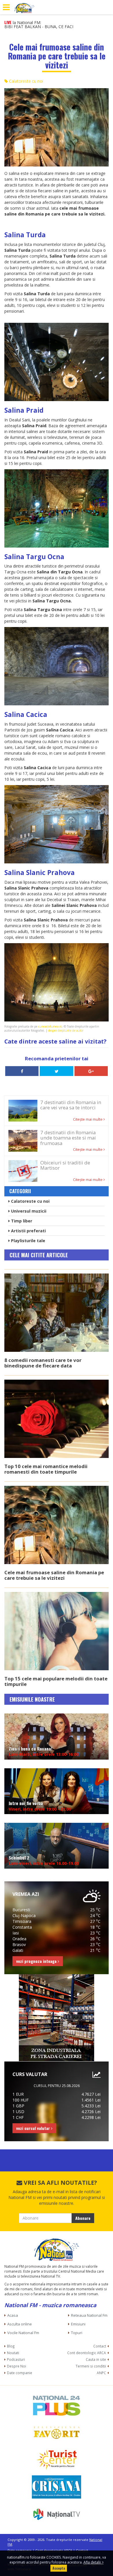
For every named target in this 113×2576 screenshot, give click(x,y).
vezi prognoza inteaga (37, 1961)
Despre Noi (17, 2366)
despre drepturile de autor (66, 1030)
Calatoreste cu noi (25, 81)
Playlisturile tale (28, 1241)
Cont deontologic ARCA (87, 2353)
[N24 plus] (57, 2405)
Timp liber (21, 1221)
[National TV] (57, 2514)
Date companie (20, 2373)
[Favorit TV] (57, 2432)
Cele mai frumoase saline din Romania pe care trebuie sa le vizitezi (54, 1575)
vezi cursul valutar (34, 2128)
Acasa (13, 2315)
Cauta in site (96, 2359)
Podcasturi (16, 2359)
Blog (11, 2346)
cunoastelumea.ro (50, 1026)
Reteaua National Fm (89, 2315)
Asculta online (20, 2324)
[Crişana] (57, 2487)
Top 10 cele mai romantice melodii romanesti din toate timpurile (46, 1469)
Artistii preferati (28, 1231)
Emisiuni (78, 2324)
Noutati (13, 2353)
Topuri (77, 2333)
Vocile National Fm (23, 2333)
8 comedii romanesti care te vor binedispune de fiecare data (43, 1363)
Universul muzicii (28, 1211)
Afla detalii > (94, 2562)
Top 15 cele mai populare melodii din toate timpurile (56, 1681)
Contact (100, 2346)
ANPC (101, 2373)
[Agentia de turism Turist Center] (57, 2460)
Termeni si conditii (91, 2366)
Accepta (59, 2568)
